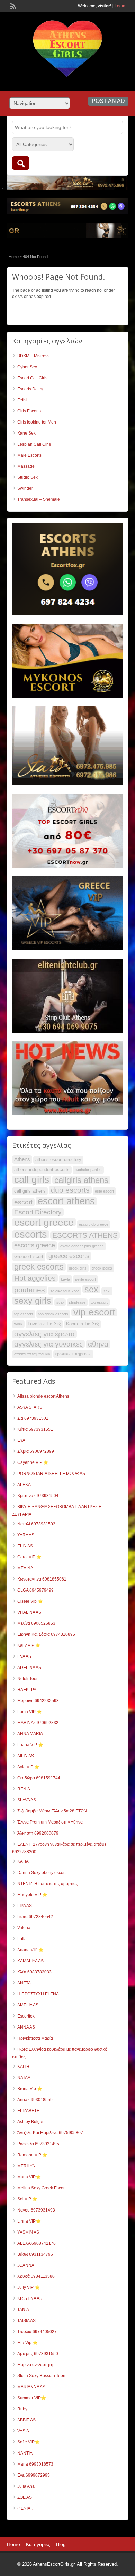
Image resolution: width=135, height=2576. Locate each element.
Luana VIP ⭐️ (30, 1745)
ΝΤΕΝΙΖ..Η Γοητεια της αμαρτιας (48, 1884)
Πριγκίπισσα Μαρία (35, 2038)
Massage (26, 466)
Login (120, 6)
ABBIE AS (26, 2420)
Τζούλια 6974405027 (37, 2332)
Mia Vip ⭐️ (28, 2343)
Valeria (24, 1928)
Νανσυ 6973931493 (36, 2210)
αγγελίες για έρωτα (44, 1334)
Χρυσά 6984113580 (36, 2276)
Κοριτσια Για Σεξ (83, 1324)
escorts (31, 1234)
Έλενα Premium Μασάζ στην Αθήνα (50, 1822)
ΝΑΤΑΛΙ (24, 2078)
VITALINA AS (29, 1612)
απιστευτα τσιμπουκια (32, 1354)
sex (91, 1289)
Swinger (25, 488)
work (18, 1324)
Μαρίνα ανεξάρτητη (35, 2365)
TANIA (23, 2310)
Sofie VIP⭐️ (29, 2442)
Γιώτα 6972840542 (35, 1917)
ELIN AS (25, 1546)
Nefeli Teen (28, 1679)
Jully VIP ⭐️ (29, 2287)
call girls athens (30, 1191)
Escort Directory (38, 1212)
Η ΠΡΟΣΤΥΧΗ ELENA (38, 1994)
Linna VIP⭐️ (29, 2221)
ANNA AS (26, 2027)
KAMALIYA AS (30, 1961)
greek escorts (39, 1267)
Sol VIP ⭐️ (27, 2199)
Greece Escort (29, 1257)
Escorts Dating (31, 389)
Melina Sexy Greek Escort (42, 2188)
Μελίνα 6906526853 (36, 1623)
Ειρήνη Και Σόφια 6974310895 (46, 1634)
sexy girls (33, 1301)
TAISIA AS (26, 2321)
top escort (99, 1302)
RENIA (24, 1789)
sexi (107, 1291)
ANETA (24, 1983)
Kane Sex (26, 433)
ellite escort (104, 1191)
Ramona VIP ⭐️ (32, 2155)
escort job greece (94, 1224)
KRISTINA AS (30, 2298)
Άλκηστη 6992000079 (38, 1833)
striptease (77, 1302)
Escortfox (26, 2016)
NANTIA (25, 2453)
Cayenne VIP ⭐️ (33, 1462)
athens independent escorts (42, 1170)
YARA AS (26, 1535)
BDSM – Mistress (33, 356)
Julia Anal (26, 2486)
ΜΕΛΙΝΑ (25, 1568)
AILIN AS (26, 1756)
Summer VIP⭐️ (32, 2398)
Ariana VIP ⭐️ (30, 1950)
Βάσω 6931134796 (35, 2254)
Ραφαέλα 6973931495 (38, 2144)
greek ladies (102, 1268)
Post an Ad (108, 101)
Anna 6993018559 (35, 2100)
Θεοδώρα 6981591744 (39, 1778)
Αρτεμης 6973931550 (38, 2354)
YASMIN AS (28, 2232)
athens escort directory (58, 1160)
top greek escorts (53, 1314)
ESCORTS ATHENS (85, 1235)
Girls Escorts (29, 411)
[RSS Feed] (12, 6)
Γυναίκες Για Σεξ (44, 1324)
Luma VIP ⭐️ (30, 1712)
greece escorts (69, 1256)
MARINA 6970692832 (38, 1723)
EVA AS (24, 1656)
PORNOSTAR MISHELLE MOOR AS (51, 1474)
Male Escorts (29, 455)
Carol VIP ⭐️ (29, 1557)
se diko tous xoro (65, 1291)
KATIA (23, 1861)
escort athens (66, 1201)
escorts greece (35, 1245)
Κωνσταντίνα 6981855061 (42, 1579)
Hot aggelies (35, 1278)
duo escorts (70, 1190)
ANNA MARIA (30, 1734)
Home (14, 257)
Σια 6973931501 (33, 1418)
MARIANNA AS (31, 2387)
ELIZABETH (29, 2111)
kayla (65, 1279)
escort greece (44, 1222)
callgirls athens (81, 1180)
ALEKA (24, 1485)
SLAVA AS (27, 1800)
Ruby (22, 2409)
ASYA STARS (30, 1407)
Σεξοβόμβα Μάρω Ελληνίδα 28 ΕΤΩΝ (52, 1811)
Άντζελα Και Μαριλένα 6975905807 (50, 2133)
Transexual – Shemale (39, 499)
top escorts (24, 1314)
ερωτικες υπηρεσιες (73, 1354)
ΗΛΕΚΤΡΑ (27, 1690)
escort (23, 1202)
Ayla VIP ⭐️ (28, 1767)
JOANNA (26, 2265)
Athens (22, 1159)
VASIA (23, 2431)
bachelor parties (88, 1170)
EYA (21, 1440)
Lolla (22, 1939)
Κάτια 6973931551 (35, 1429)
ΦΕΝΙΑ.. (25, 2508)
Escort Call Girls (32, 378)
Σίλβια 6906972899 (36, 1451)
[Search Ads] (21, 163)
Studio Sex (28, 477)
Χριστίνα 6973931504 (38, 1496)
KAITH (23, 2067)
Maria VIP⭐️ (29, 2177)
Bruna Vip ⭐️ (30, 2089)
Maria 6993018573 (35, 2464)
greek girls (78, 1268)
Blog (61, 2544)
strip (60, 1302)
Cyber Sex (27, 367)
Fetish (23, 400)
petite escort (85, 1279)
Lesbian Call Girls (34, 444)
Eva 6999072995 (34, 2475)
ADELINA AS (29, 1668)
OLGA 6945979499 (35, 1590)
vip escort (94, 1312)
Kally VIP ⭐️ (29, 1645)
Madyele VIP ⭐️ (32, 1895)
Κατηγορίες (38, 2544)
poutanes (30, 1290)
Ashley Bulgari (31, 2122)
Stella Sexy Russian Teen (41, 2376)
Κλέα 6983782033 (34, 1972)
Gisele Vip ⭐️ (30, 1601)
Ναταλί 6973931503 (36, 1524)
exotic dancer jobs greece (82, 1246)
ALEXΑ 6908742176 (37, 2243)
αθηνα (98, 1344)
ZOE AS (25, 2497)
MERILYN (26, 2166)
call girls (32, 1180)
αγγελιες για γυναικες (48, 1344)
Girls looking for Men (37, 422)
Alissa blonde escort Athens (43, 1396)
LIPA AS (25, 1906)
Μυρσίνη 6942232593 (38, 1701)
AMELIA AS (28, 2005)
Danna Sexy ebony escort (42, 1873)
